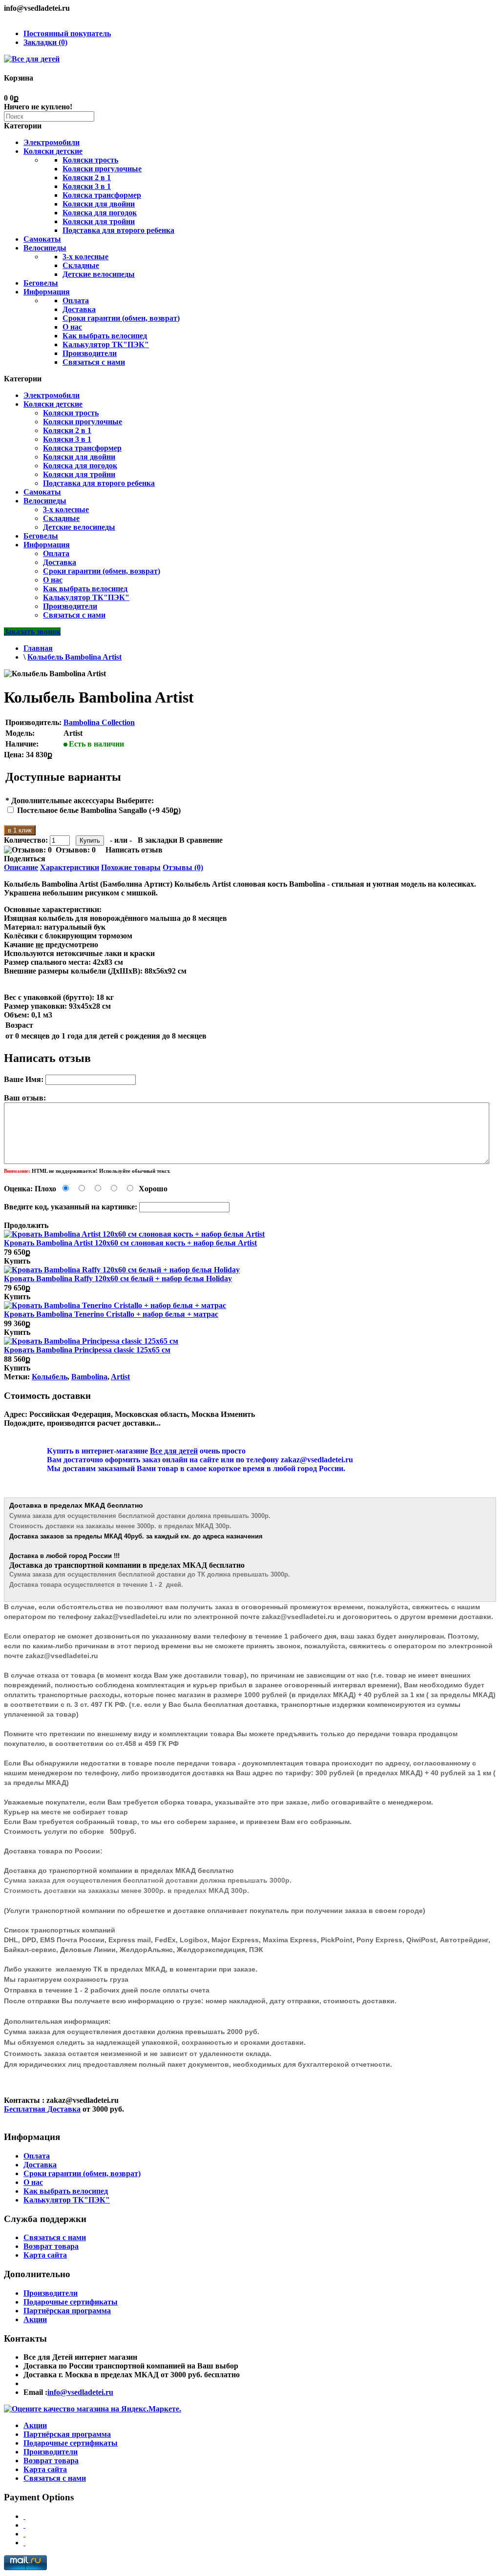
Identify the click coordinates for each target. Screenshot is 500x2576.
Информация (47, 292)
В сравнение (201, 840)
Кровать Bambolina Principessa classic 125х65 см (87, 1350)
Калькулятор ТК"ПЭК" (106, 344)
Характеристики (70, 867)
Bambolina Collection (99, 722)
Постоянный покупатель (67, 33)
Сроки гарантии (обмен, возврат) (121, 318)
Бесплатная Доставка (42, 2109)
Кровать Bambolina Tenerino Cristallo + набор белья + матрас (111, 1314)
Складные (81, 265)
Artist (120, 1377)
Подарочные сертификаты (71, 2302)
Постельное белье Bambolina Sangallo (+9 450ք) (99, 810)
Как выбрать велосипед (105, 336)
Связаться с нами (94, 362)
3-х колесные (85, 257)
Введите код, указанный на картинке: (71, 1207)
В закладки (157, 840)
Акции (35, 2319)
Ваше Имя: (24, 1079)
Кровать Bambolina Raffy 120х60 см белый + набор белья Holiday (118, 1278)
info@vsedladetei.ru (80, 2392)
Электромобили (52, 142)
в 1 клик (20, 830)
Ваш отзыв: (25, 1098)
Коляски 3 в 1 (87, 186)
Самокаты (42, 239)
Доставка (79, 309)
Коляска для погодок (100, 213)
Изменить (238, 1414)
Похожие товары (131, 867)
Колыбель (50, 1377)
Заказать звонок (32, 632)
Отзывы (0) (183, 867)
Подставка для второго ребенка (118, 230)
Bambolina (89, 1377)
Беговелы (41, 283)
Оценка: (18, 1189)
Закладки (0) (45, 42)
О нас (72, 327)
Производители (90, 353)
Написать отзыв (134, 850)
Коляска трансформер (102, 195)
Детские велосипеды (99, 274)
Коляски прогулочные (102, 169)
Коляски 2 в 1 (87, 177)
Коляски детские (53, 151)
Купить (17, 1261)
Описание (21, 867)
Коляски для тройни (99, 221)
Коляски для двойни (99, 204)
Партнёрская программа (67, 2311)
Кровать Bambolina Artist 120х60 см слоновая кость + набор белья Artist (130, 1243)
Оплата (76, 301)
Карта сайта (45, 2255)
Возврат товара (51, 2246)
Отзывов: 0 (76, 850)
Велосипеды (45, 248)
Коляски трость (90, 160)
